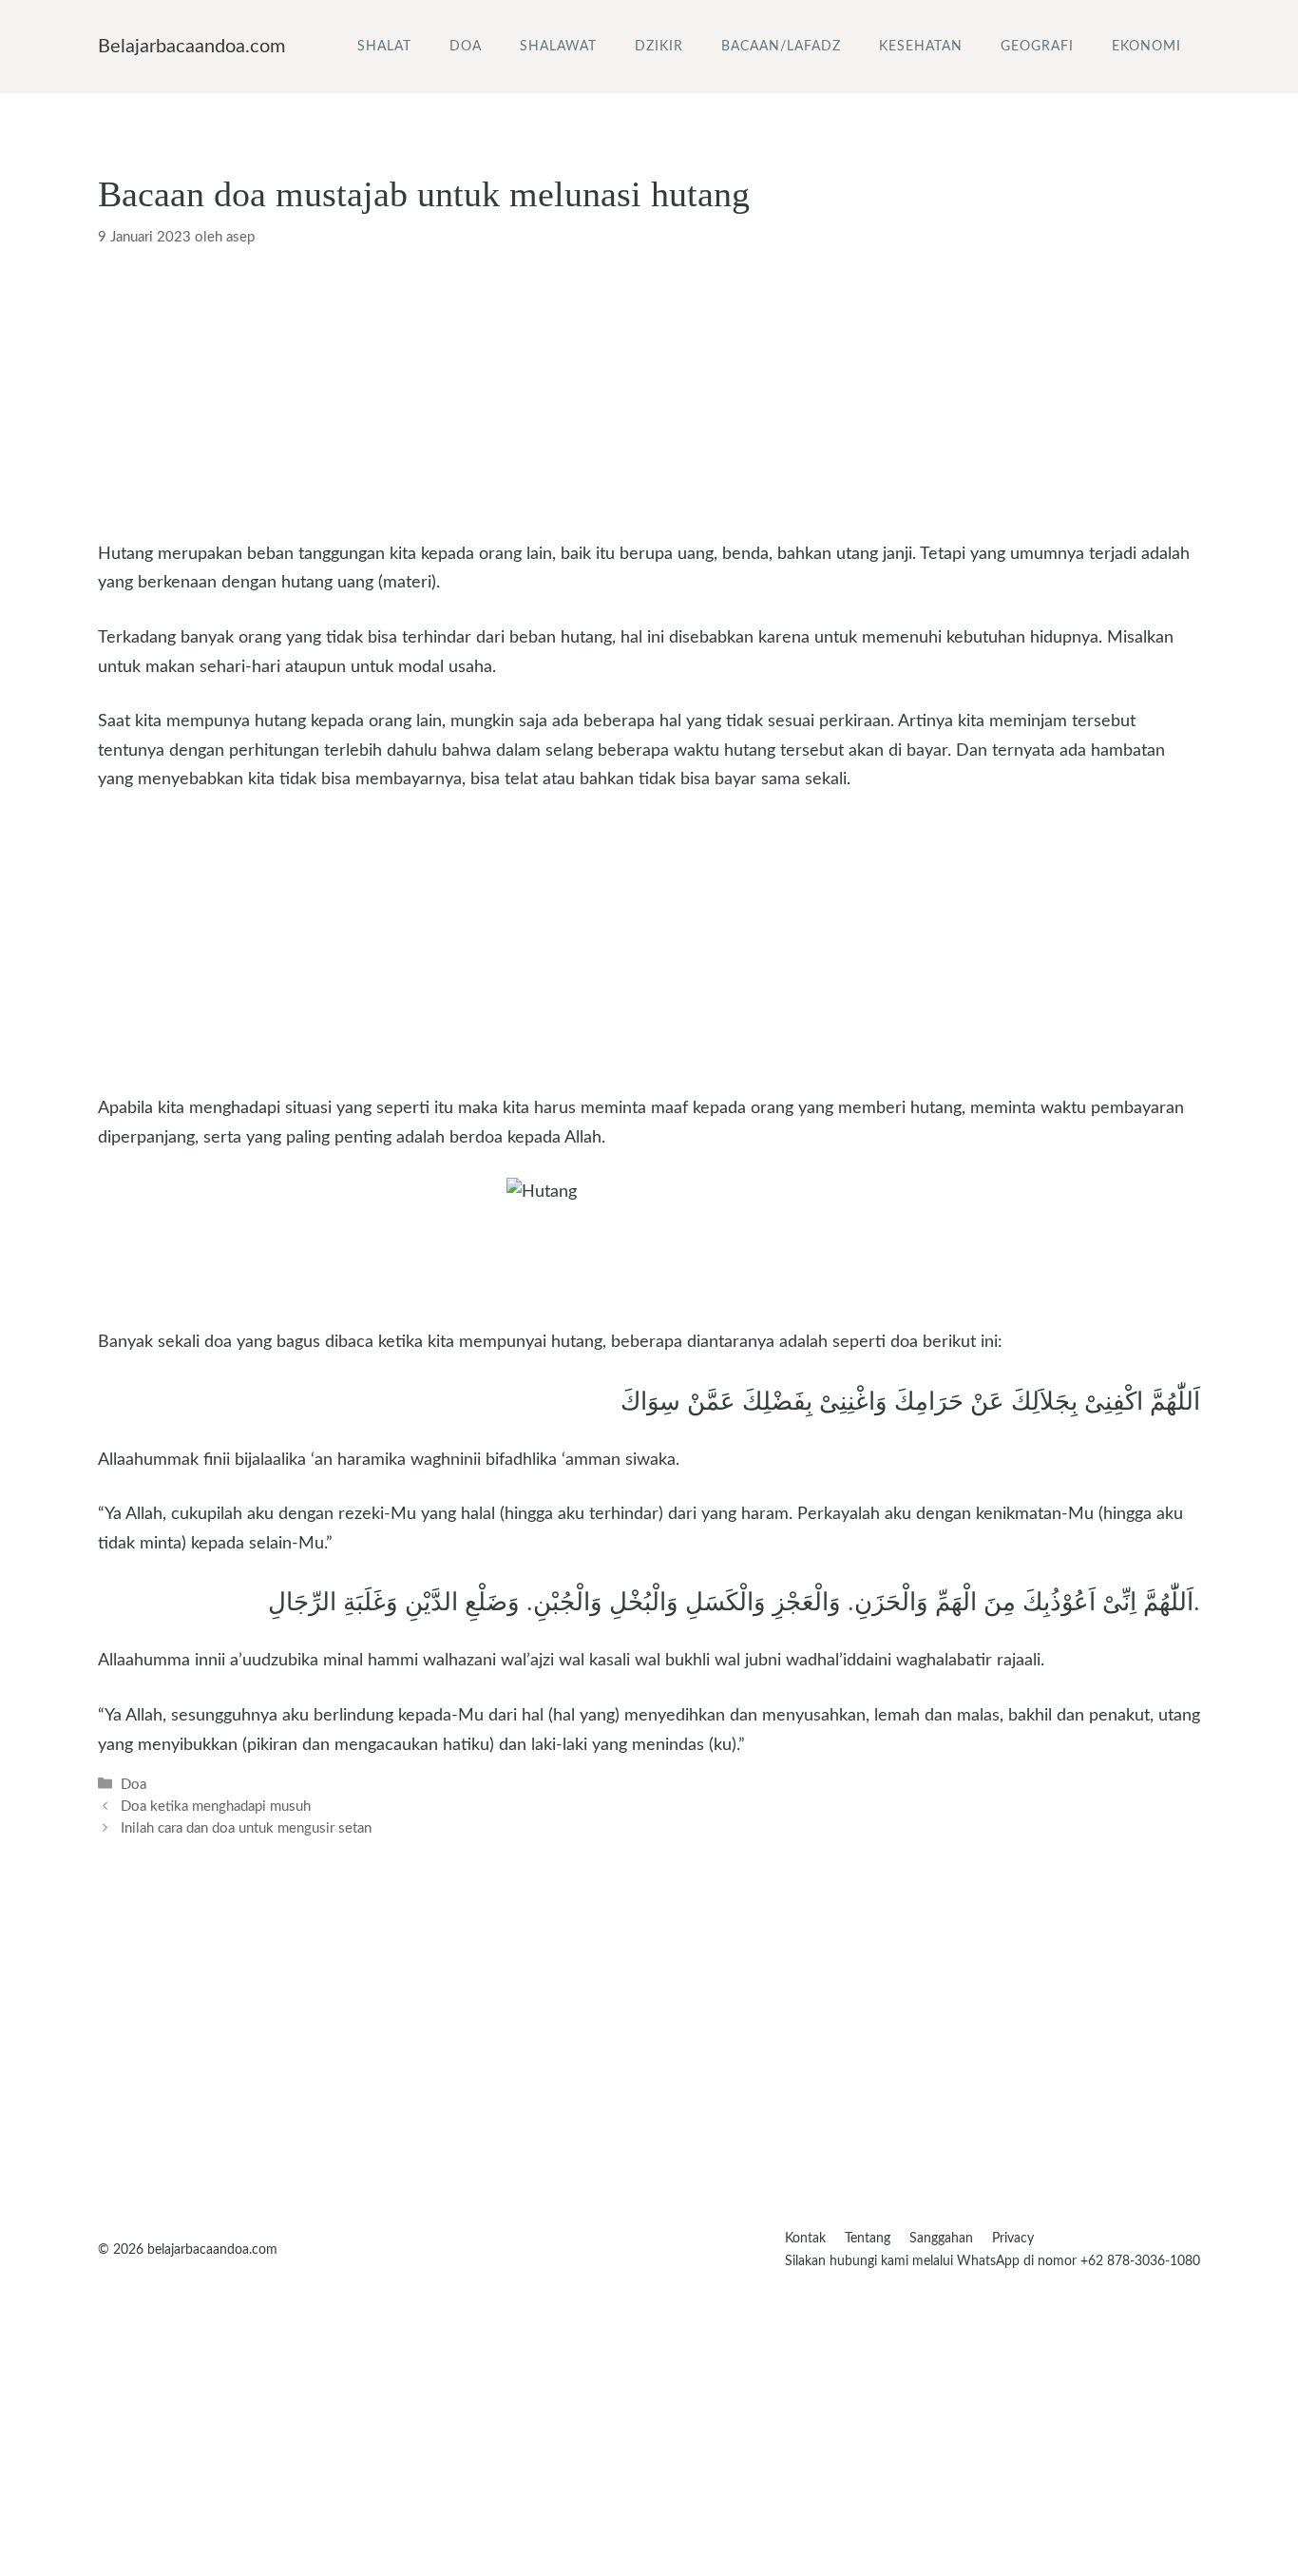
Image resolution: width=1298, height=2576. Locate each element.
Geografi (1037, 47)
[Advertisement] (649, 399)
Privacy (1013, 2239)
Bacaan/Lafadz (781, 47)
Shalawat (558, 47)
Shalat (384, 47)
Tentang (868, 2239)
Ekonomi (1146, 47)
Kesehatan (921, 47)
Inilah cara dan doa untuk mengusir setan (246, 1828)
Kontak (805, 2239)
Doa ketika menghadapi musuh (216, 1807)
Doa (466, 47)
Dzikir (659, 47)
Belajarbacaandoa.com (191, 47)
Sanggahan (941, 2239)
